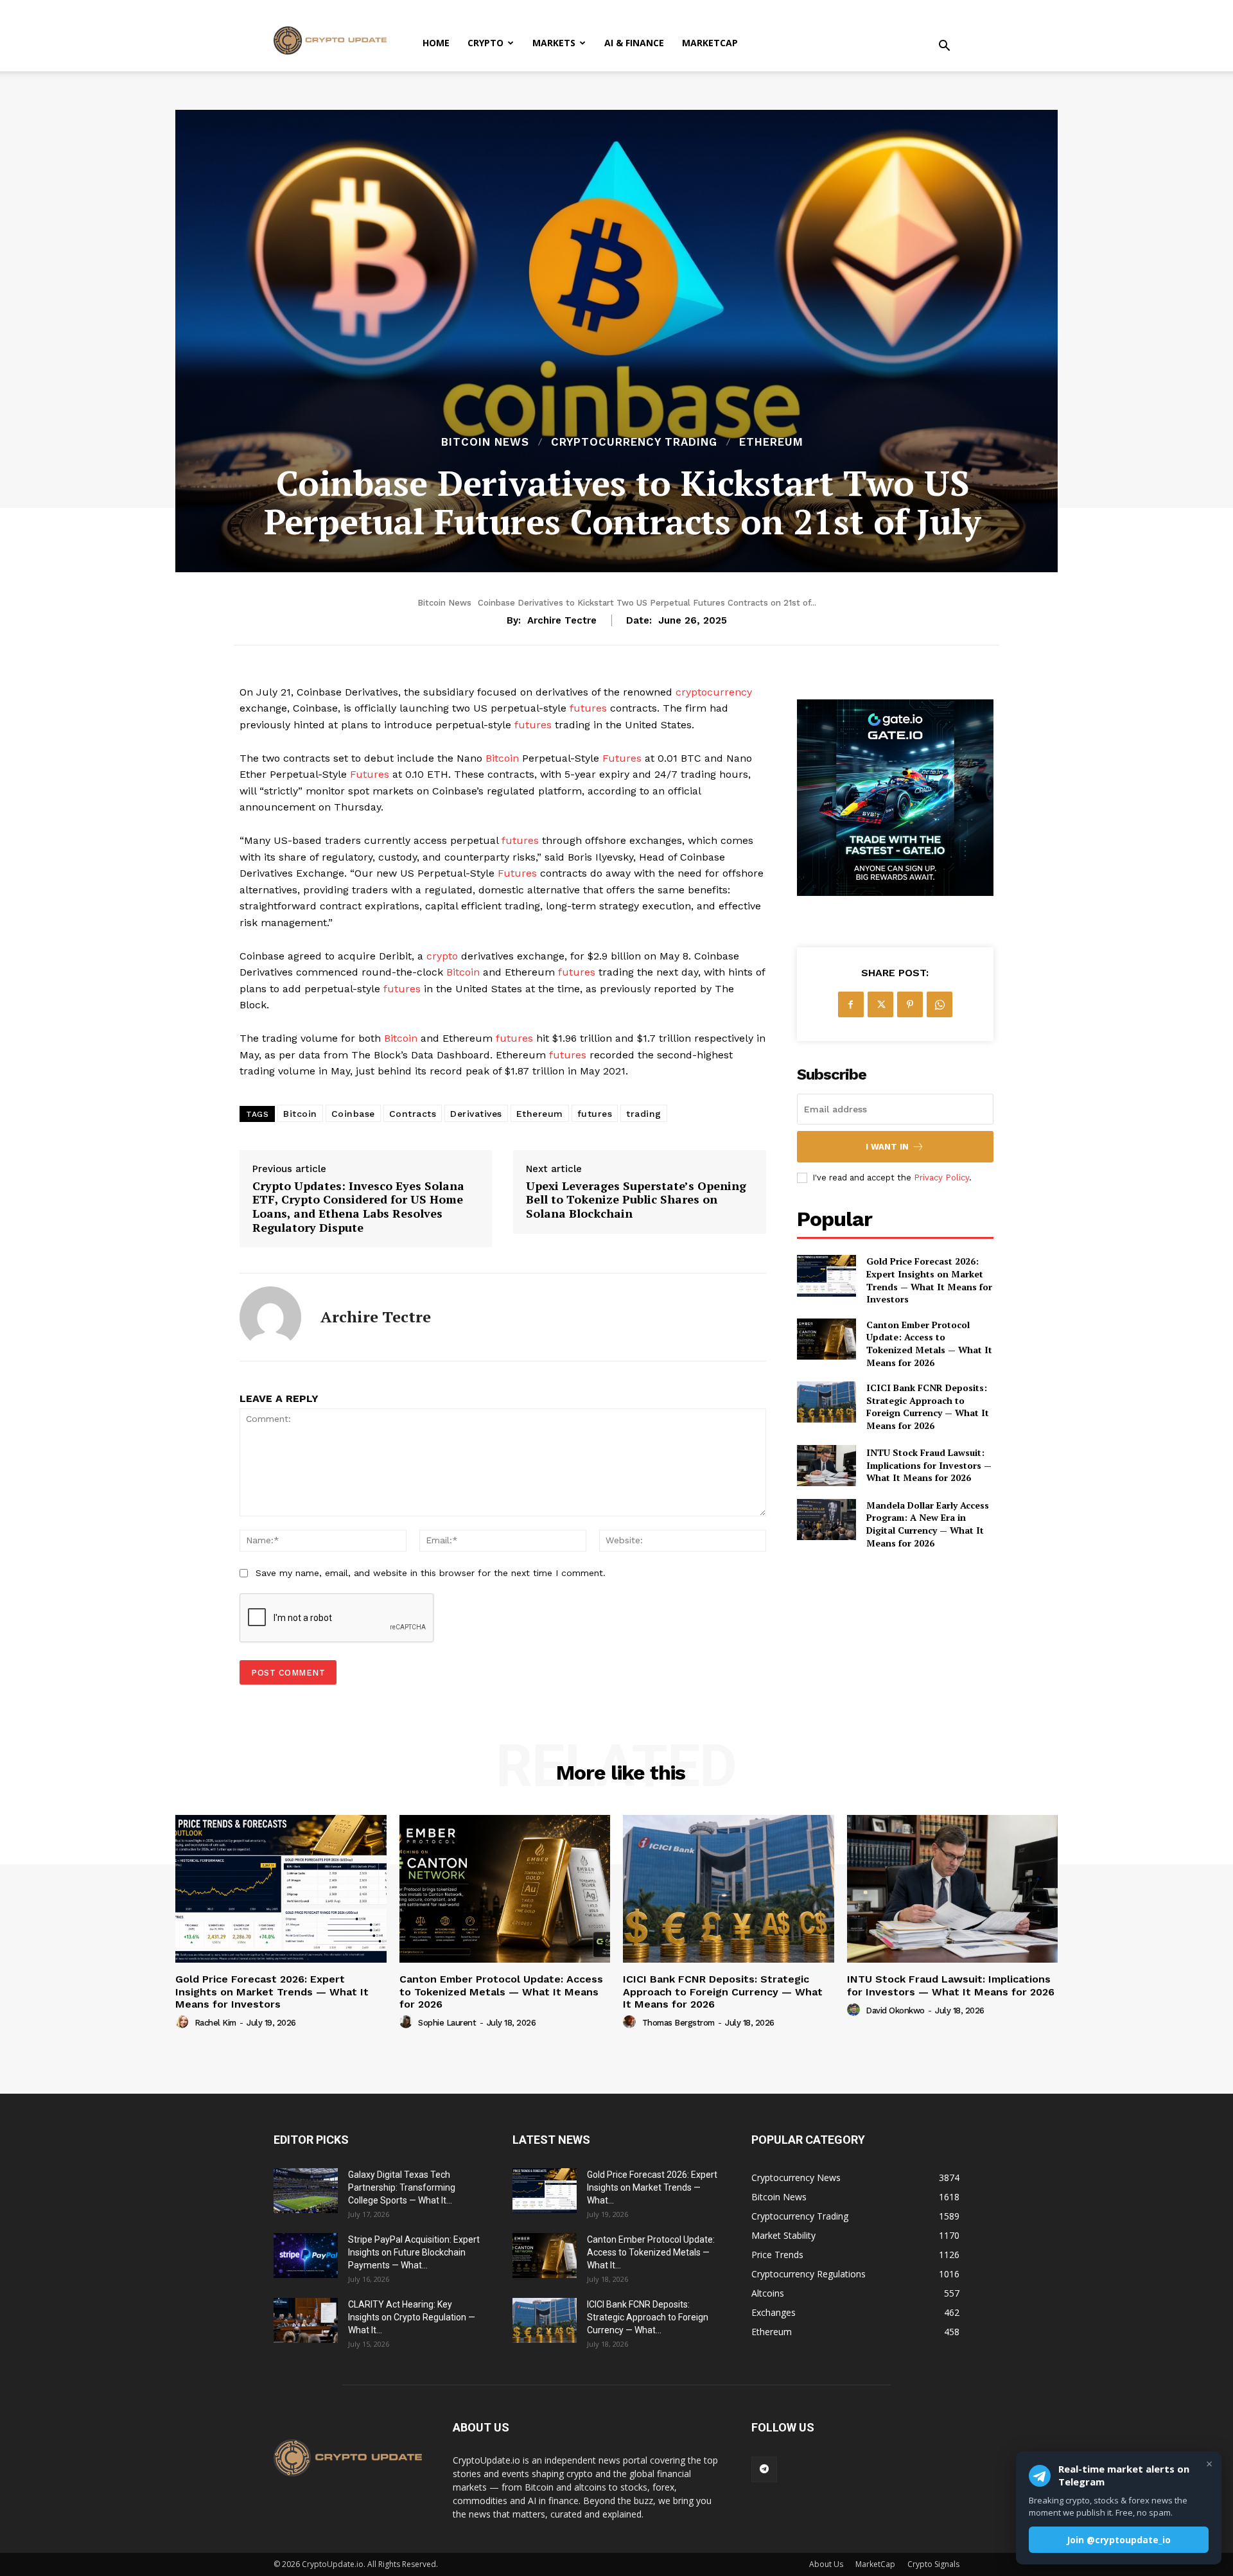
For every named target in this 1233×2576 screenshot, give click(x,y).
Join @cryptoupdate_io (1119, 2540)
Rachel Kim (215, 2023)
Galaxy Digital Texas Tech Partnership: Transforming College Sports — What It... (402, 2187)
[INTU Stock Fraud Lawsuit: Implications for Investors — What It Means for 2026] (826, 1466)
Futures (622, 758)
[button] (944, 47)
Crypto (485, 43)
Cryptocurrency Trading (634, 442)
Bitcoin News (485, 442)
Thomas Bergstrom (678, 2023)
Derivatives (476, 1114)
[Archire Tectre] (270, 1317)
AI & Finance (634, 43)
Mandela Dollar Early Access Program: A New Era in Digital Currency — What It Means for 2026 (928, 1524)
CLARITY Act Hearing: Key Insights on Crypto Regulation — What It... (412, 2317)
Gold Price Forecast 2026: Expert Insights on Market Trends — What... (652, 2187)
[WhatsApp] (940, 1004)
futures (588, 708)
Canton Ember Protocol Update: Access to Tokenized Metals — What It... (651, 2252)
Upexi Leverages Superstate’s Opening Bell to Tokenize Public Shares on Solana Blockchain (636, 1200)
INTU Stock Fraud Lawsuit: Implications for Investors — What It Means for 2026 (929, 1465)
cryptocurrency (714, 692)
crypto (442, 956)
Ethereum (771, 442)
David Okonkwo (895, 2011)
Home (436, 43)
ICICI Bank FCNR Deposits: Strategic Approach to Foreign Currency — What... (648, 2317)
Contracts (413, 1114)
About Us (826, 2564)
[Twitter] (880, 1004)
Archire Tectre (562, 620)
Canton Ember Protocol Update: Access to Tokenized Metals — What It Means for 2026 (929, 1344)
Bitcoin (502, 758)
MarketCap (710, 43)
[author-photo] (184, 2022)
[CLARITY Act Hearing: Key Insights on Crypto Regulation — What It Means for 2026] (306, 2320)
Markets (554, 43)
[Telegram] (764, 2469)
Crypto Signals (933, 2564)
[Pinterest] (910, 1004)
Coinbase (353, 1114)
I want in (887, 1147)
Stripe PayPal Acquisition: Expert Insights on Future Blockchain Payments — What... (414, 2252)
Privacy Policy (941, 1178)
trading (644, 1114)
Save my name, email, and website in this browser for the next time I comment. (431, 1573)
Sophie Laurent (447, 2023)
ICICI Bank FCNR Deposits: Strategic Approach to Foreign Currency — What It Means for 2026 (928, 1406)
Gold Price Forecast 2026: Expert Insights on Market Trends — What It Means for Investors (929, 1280)
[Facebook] (851, 1004)
